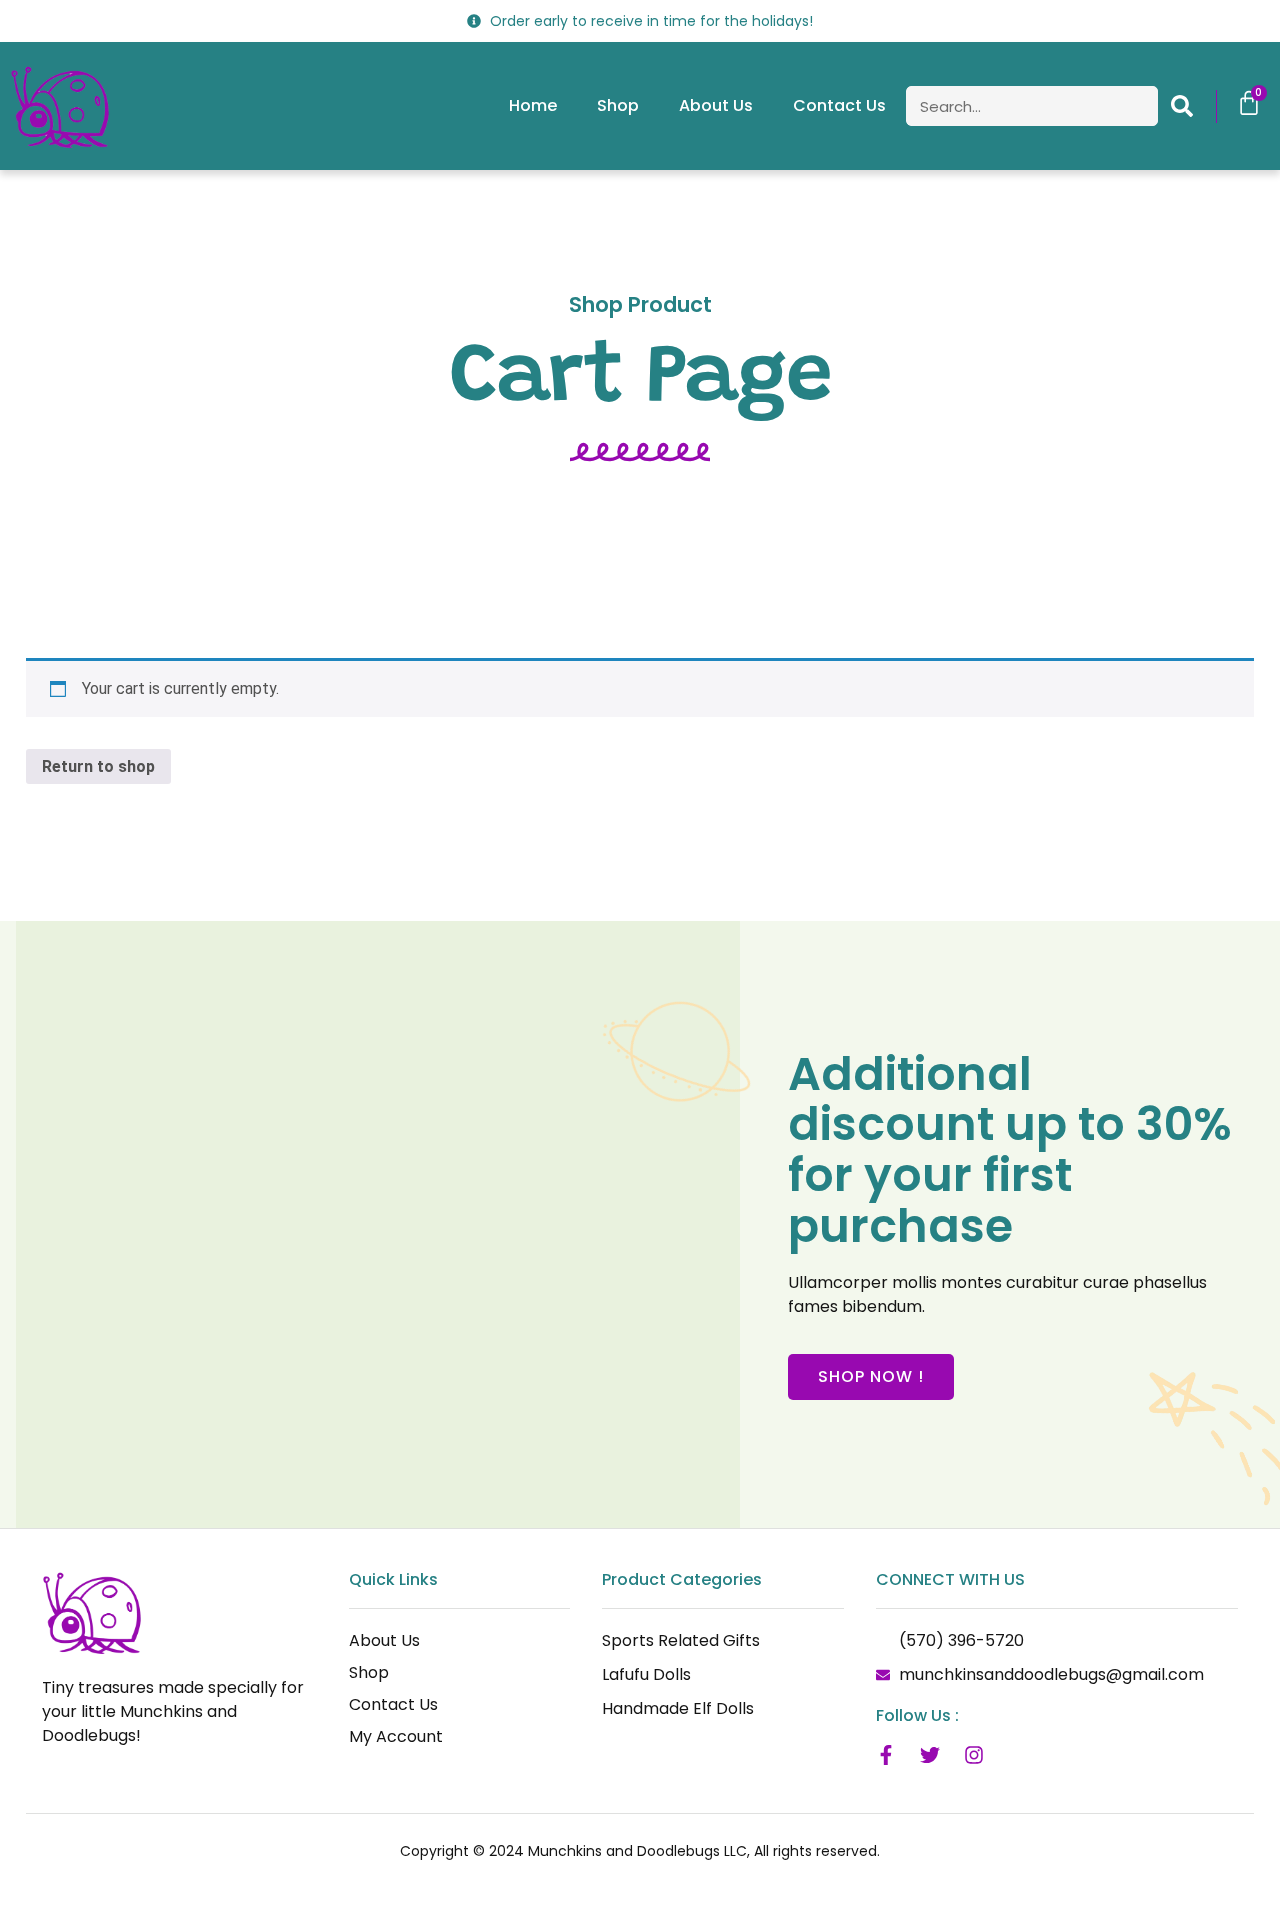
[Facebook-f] (886, 1755)
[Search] (1182, 106)
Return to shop (98, 766)
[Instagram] (974, 1755)
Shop (618, 105)
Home (533, 105)
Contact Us (839, 105)
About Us (716, 105)
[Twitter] (930, 1755)
